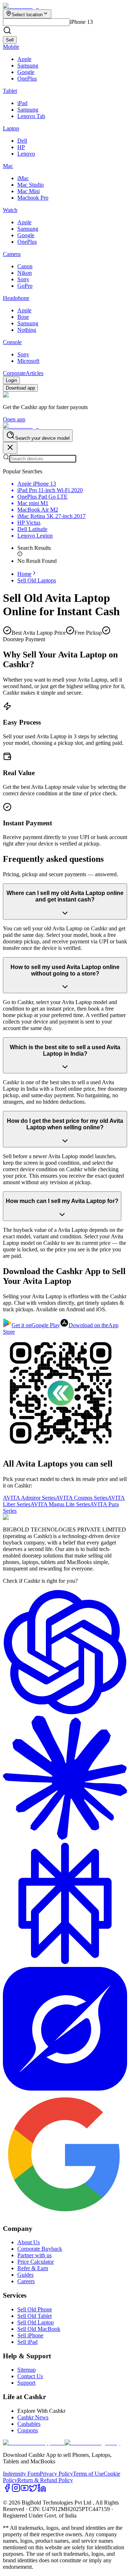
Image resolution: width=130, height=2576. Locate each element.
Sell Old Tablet (34, 2316)
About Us (29, 2242)
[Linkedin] (42, 2490)
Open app (14, 419)
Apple (24, 59)
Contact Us (30, 2376)
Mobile (11, 47)
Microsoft (28, 361)
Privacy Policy (56, 2474)
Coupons (28, 2430)
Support (26, 2383)
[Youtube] (25, 2490)
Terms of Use (88, 2474)
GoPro (25, 286)
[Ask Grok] (65, 2089)
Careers (26, 2281)
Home (24, 574)
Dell (22, 141)
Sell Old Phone (35, 2309)
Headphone (16, 298)
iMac (23, 178)
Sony (23, 279)
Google (26, 72)
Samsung (28, 66)
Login (11, 380)
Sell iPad (27, 2342)
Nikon (25, 273)
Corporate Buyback (40, 2249)
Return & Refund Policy (45, 2480)
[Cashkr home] (21, 426)
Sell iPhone (30, 2335)
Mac (8, 166)
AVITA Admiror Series (29, 1498)
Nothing (27, 330)
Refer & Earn (33, 2268)
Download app (20, 388)
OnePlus (27, 79)
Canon (25, 266)
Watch (10, 210)
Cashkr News (33, 2417)
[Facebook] (7, 2490)
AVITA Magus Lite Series (60, 1504)
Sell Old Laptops (37, 580)
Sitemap (27, 2370)
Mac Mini (29, 191)
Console (12, 342)
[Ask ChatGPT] (65, 1712)
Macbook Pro (33, 198)
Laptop (11, 128)
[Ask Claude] (65, 1838)
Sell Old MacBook (39, 2329)
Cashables (29, 2424)
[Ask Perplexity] (65, 1964)
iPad (22, 103)
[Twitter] (33, 2490)
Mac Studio (31, 185)
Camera (12, 254)
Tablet (10, 91)
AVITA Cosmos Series (82, 1498)
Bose (23, 317)
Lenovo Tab (31, 116)
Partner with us (34, 2255)
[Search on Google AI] (65, 2214)
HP (21, 147)
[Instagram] (16, 2490)
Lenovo (26, 154)
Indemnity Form (21, 2474)
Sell (10, 40)
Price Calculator (36, 2262)
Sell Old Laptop (36, 2322)
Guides (25, 2275)
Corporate (14, 373)
